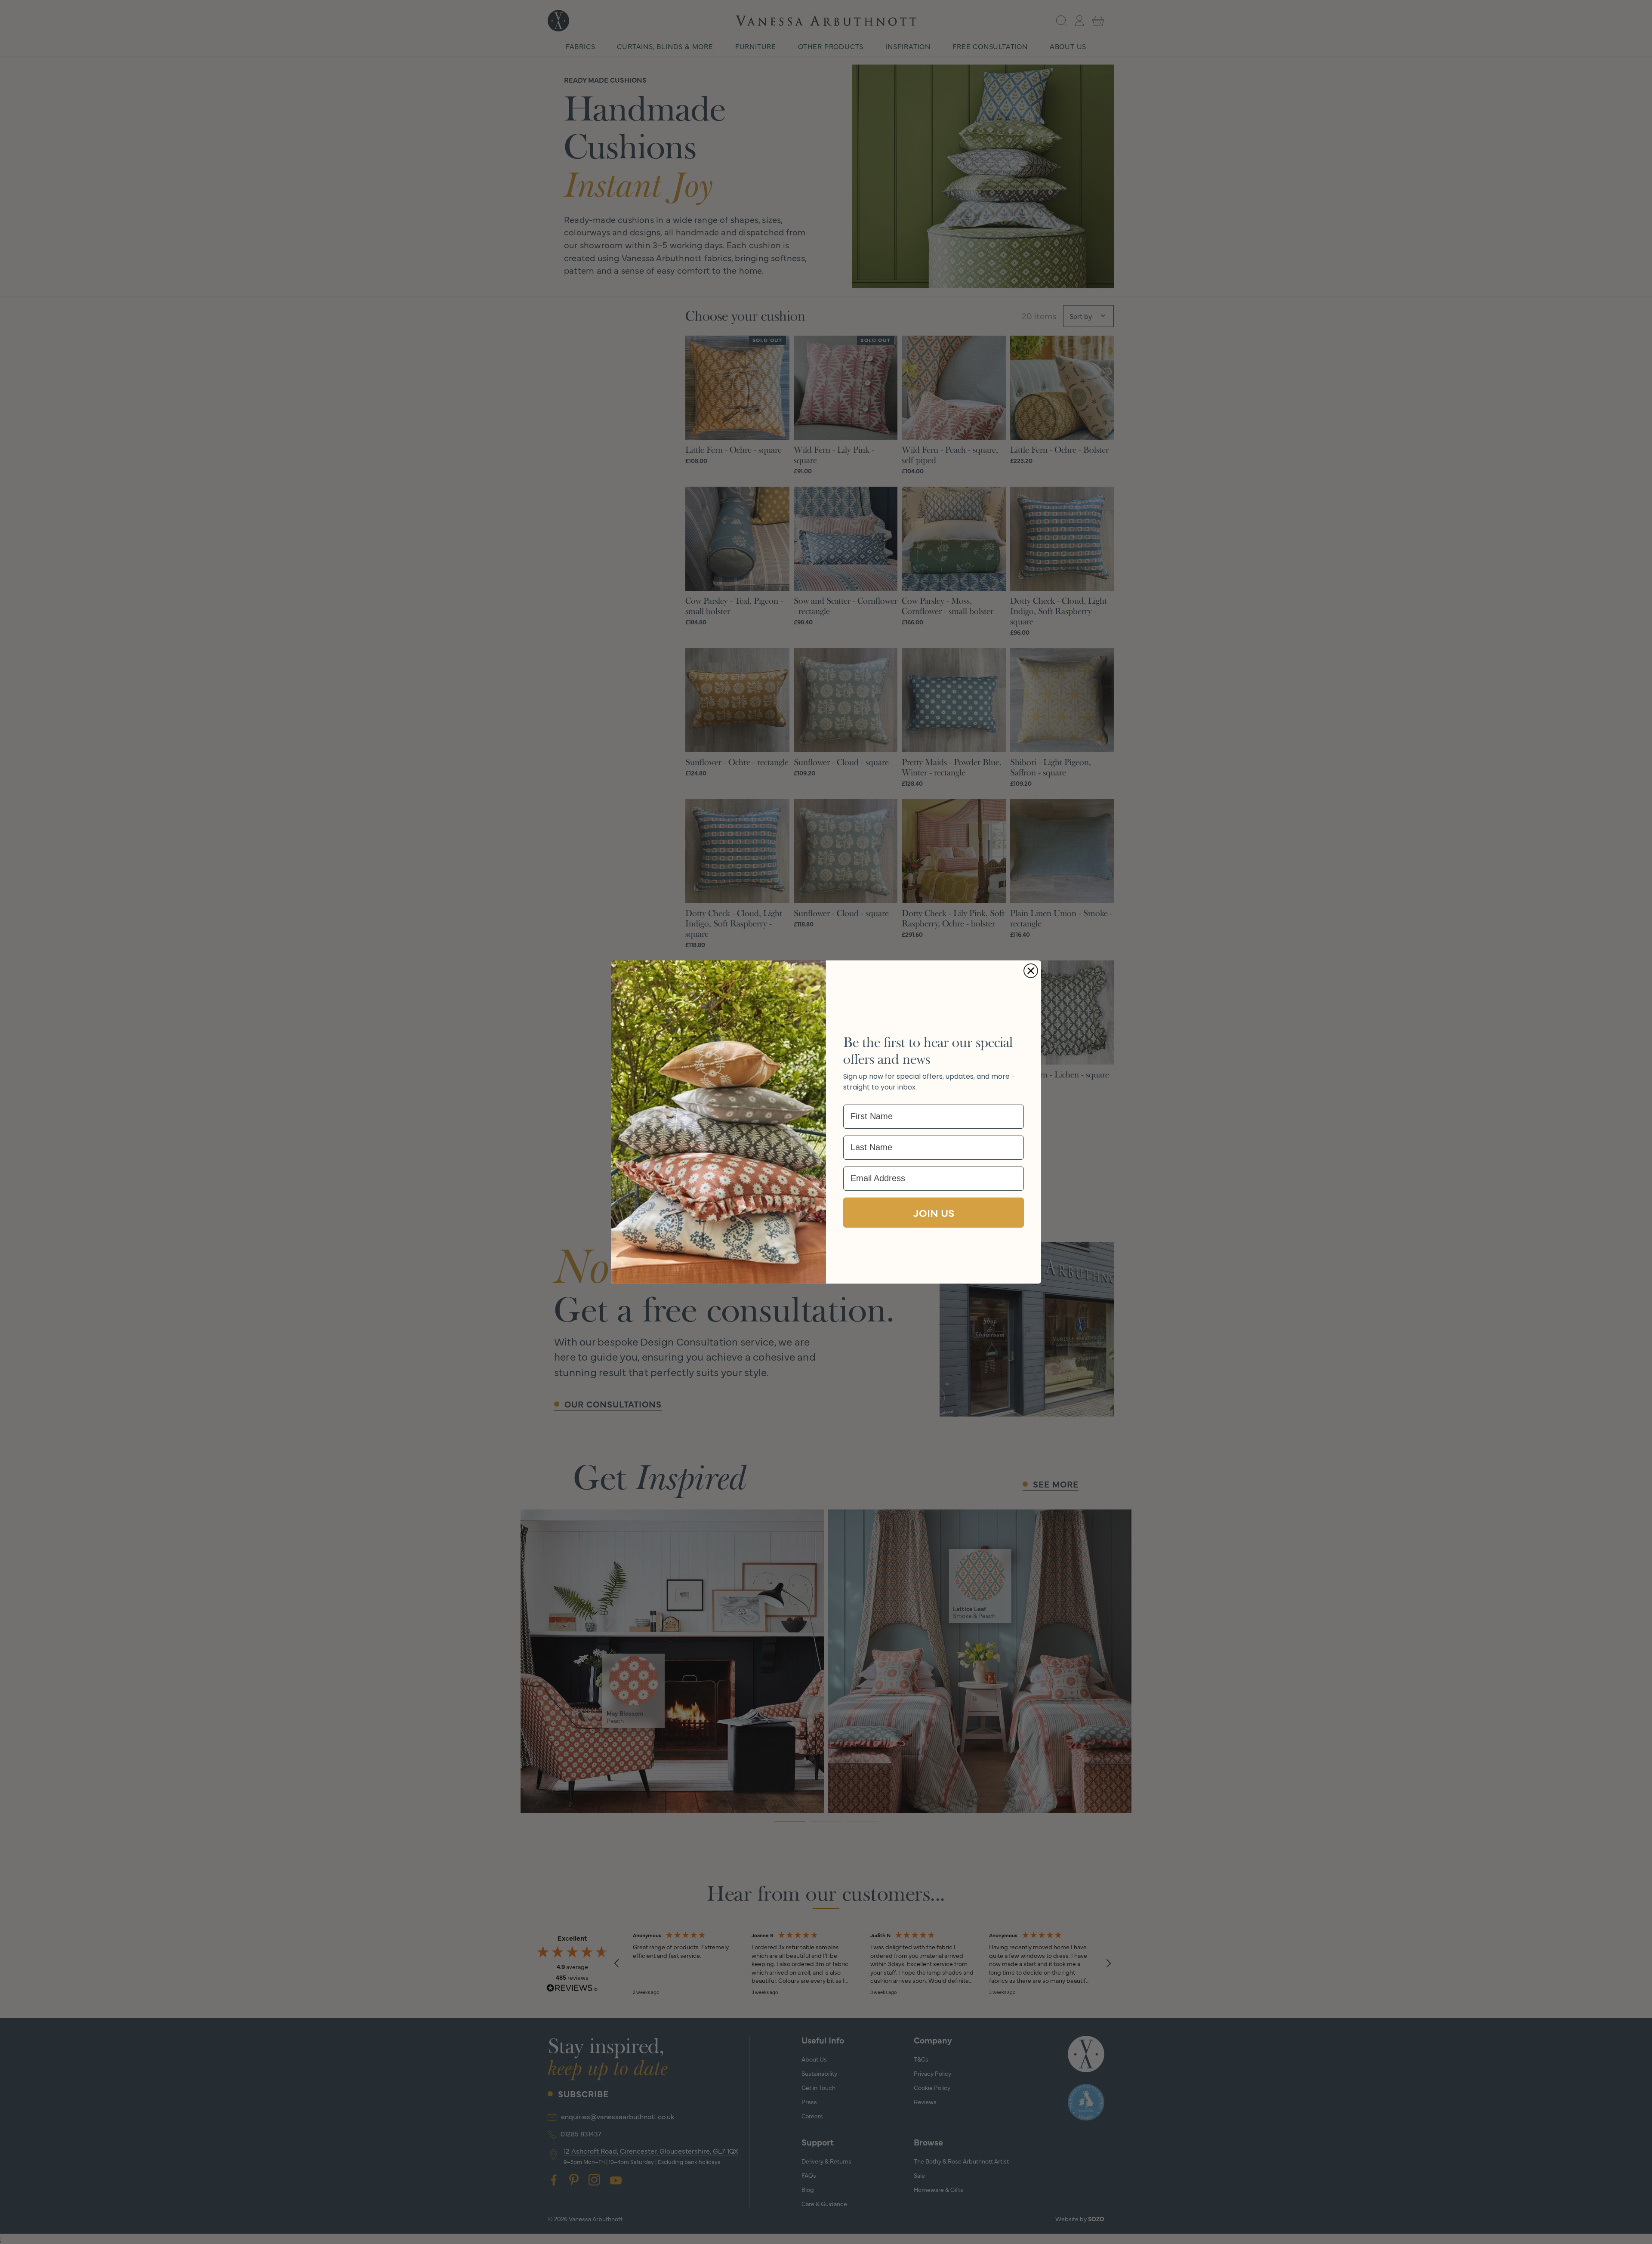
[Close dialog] (1031, 971)
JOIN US (934, 1212)
